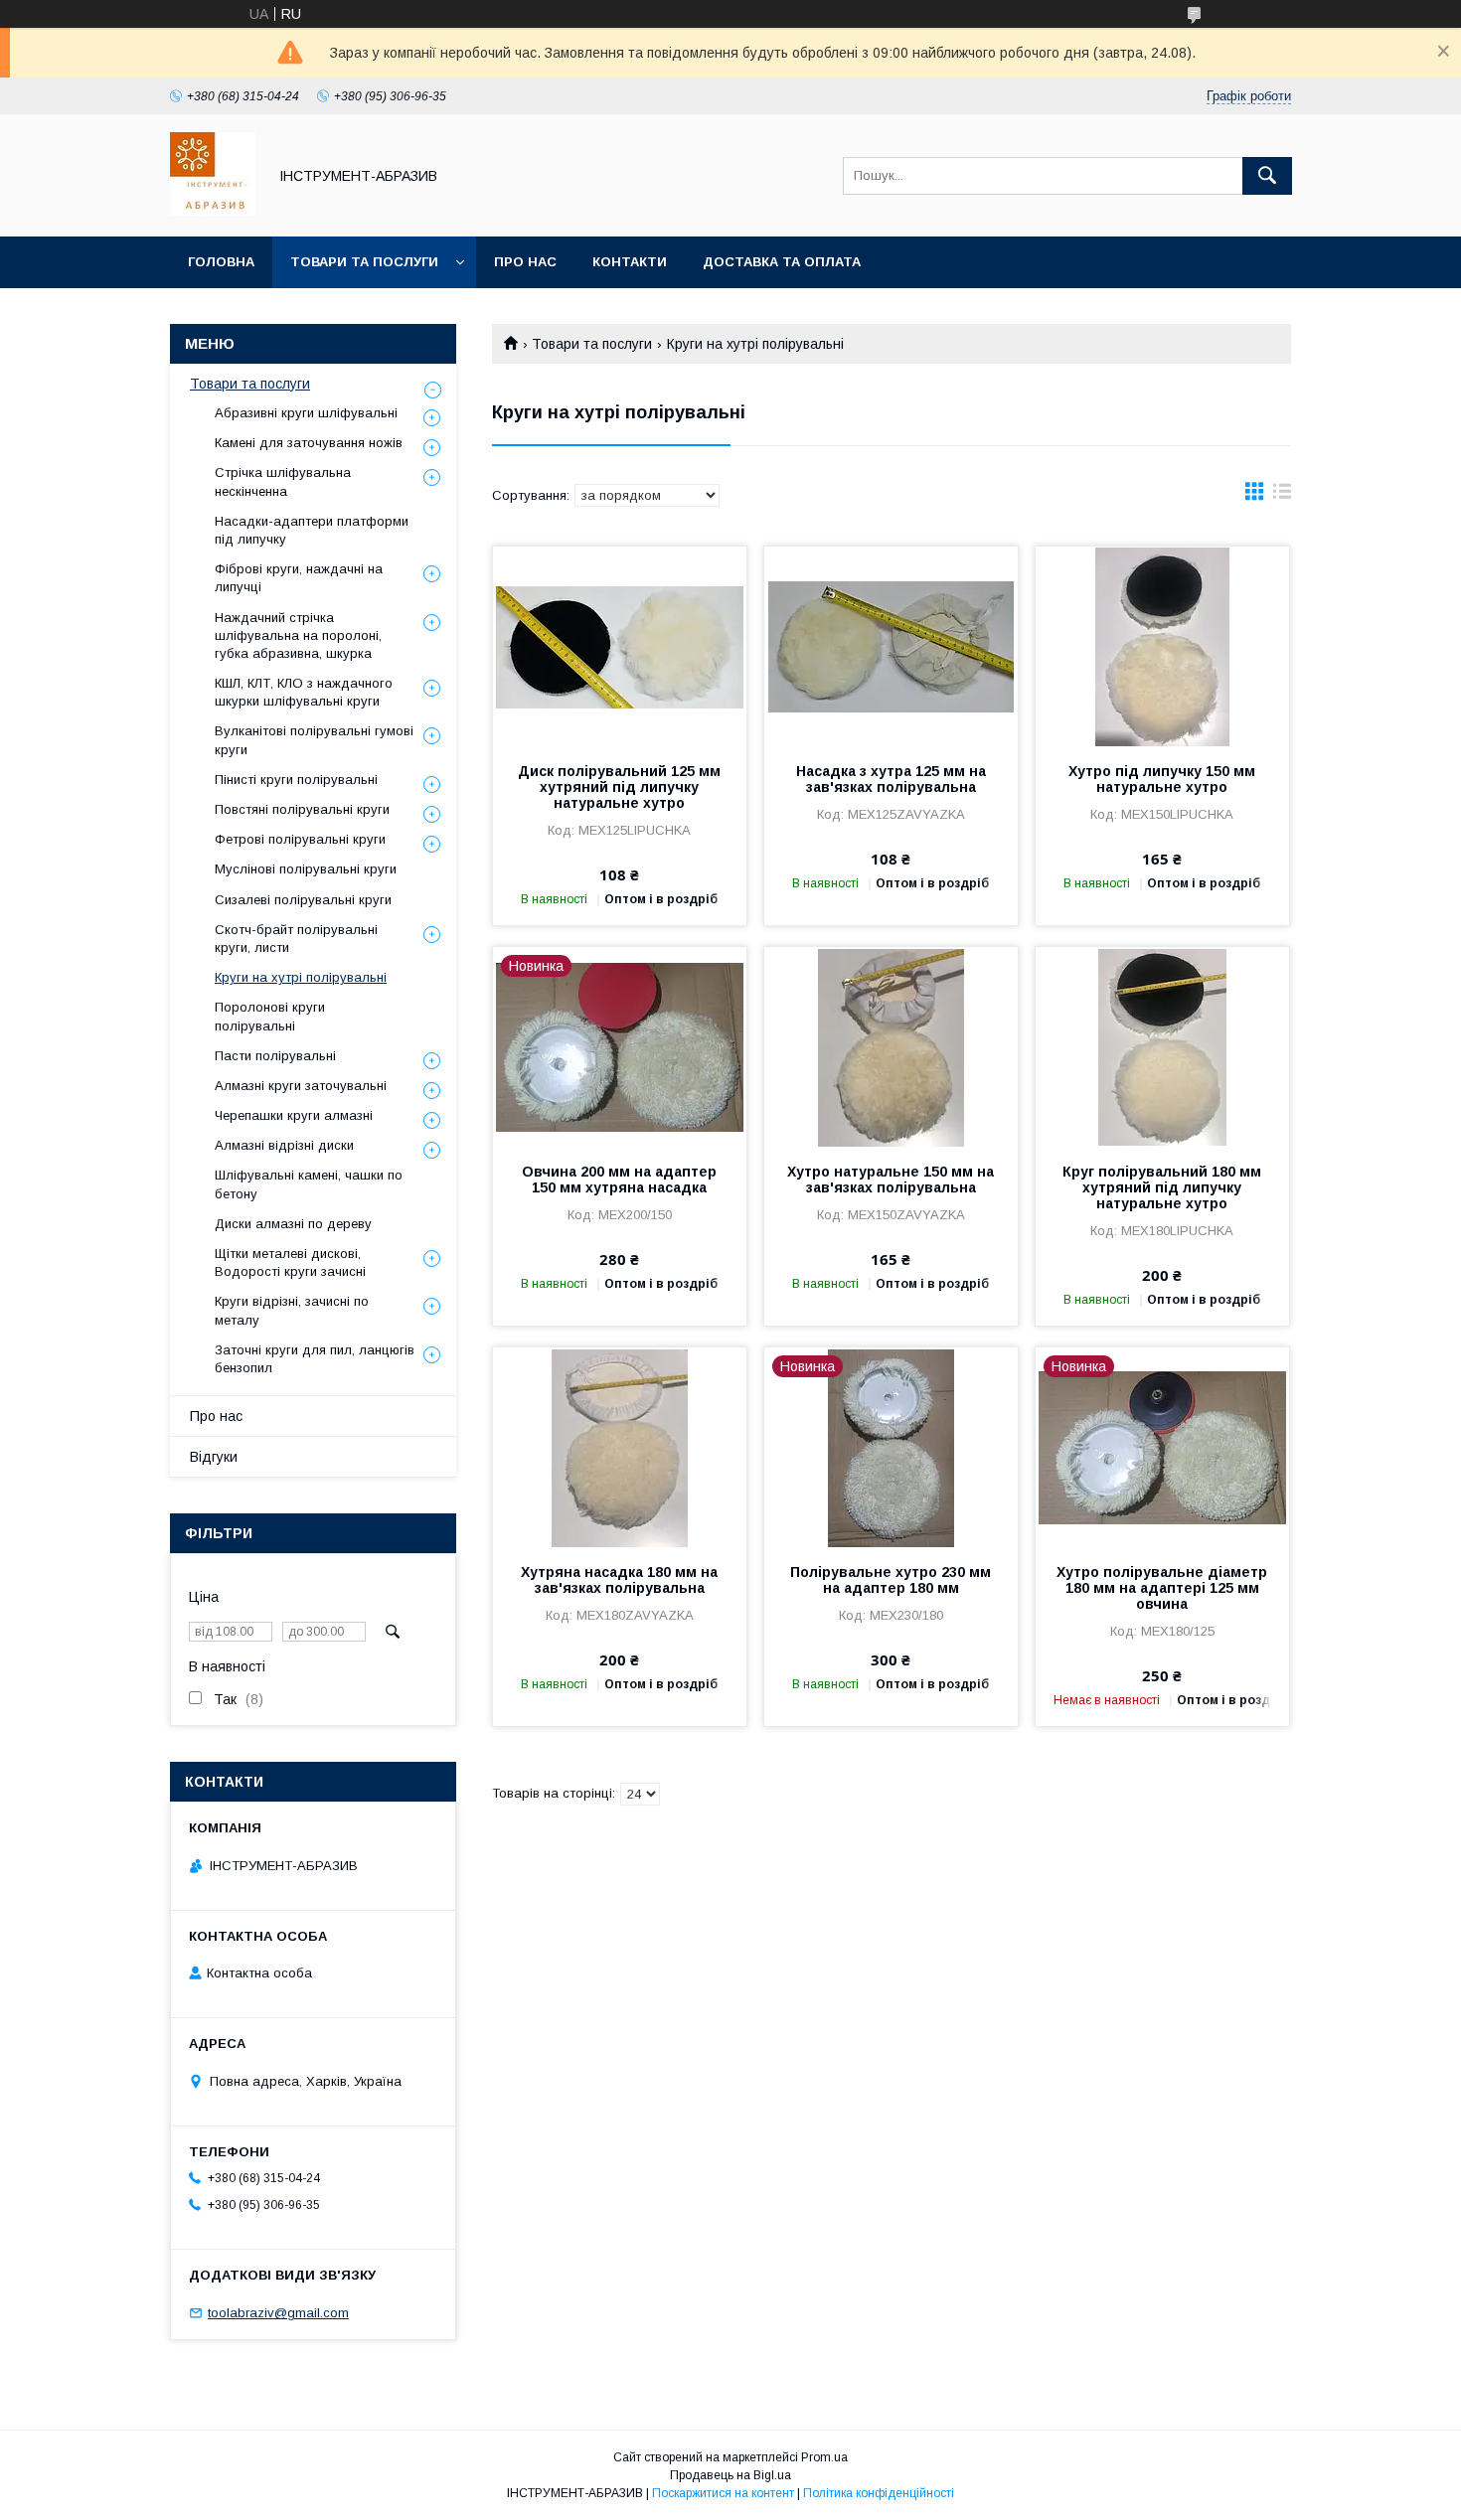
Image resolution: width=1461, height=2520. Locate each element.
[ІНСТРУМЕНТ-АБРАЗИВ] (213, 211)
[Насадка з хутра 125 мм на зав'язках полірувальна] (891, 646)
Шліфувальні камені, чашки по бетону (309, 1184)
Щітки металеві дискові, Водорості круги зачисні (290, 1262)
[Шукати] (1267, 176)
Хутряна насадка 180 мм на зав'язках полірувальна (619, 1580)
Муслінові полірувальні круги (306, 869)
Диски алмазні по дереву (293, 1224)
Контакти (630, 262)
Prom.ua (824, 2457)
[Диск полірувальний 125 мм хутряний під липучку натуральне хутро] (620, 646)
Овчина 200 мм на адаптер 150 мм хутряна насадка (619, 1180)
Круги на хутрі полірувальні (301, 977)
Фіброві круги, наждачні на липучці (299, 578)
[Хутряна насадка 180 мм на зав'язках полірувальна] (620, 1447)
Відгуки (214, 1457)
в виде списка (1282, 496)
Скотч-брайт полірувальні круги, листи (296, 939)
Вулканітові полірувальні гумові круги (314, 740)
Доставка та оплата (782, 262)
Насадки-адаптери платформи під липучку (312, 530)
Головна (221, 262)
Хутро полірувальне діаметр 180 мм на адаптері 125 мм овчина (1162, 1588)
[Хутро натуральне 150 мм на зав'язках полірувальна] (891, 1046)
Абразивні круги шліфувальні (306, 413)
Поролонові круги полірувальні (270, 1016)
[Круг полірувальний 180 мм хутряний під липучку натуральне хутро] (1162, 1046)
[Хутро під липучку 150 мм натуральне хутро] (1162, 646)
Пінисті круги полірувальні (296, 780)
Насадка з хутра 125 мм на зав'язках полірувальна (891, 779)
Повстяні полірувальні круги (302, 809)
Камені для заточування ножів (309, 443)
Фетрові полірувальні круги (300, 839)
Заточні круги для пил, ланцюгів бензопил (315, 1359)
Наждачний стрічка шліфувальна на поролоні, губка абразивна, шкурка (298, 635)
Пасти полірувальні (275, 1056)
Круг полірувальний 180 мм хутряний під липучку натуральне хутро (1162, 1187)
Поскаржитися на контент (723, 2493)
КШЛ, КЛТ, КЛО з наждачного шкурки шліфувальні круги (304, 692)
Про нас (525, 262)
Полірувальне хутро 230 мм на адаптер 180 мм (891, 1580)
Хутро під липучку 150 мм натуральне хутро (1162, 779)
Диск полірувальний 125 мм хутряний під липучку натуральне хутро (619, 787)
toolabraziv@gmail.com (278, 2313)
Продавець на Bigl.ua (730, 2475)
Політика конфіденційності (879, 2493)
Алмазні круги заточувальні (301, 1086)
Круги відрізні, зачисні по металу (292, 1310)
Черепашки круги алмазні (294, 1115)
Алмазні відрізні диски (284, 1145)
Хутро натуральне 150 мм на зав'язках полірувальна (891, 1180)
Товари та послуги (364, 262)
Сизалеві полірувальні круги (303, 900)
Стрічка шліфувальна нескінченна (283, 481)
